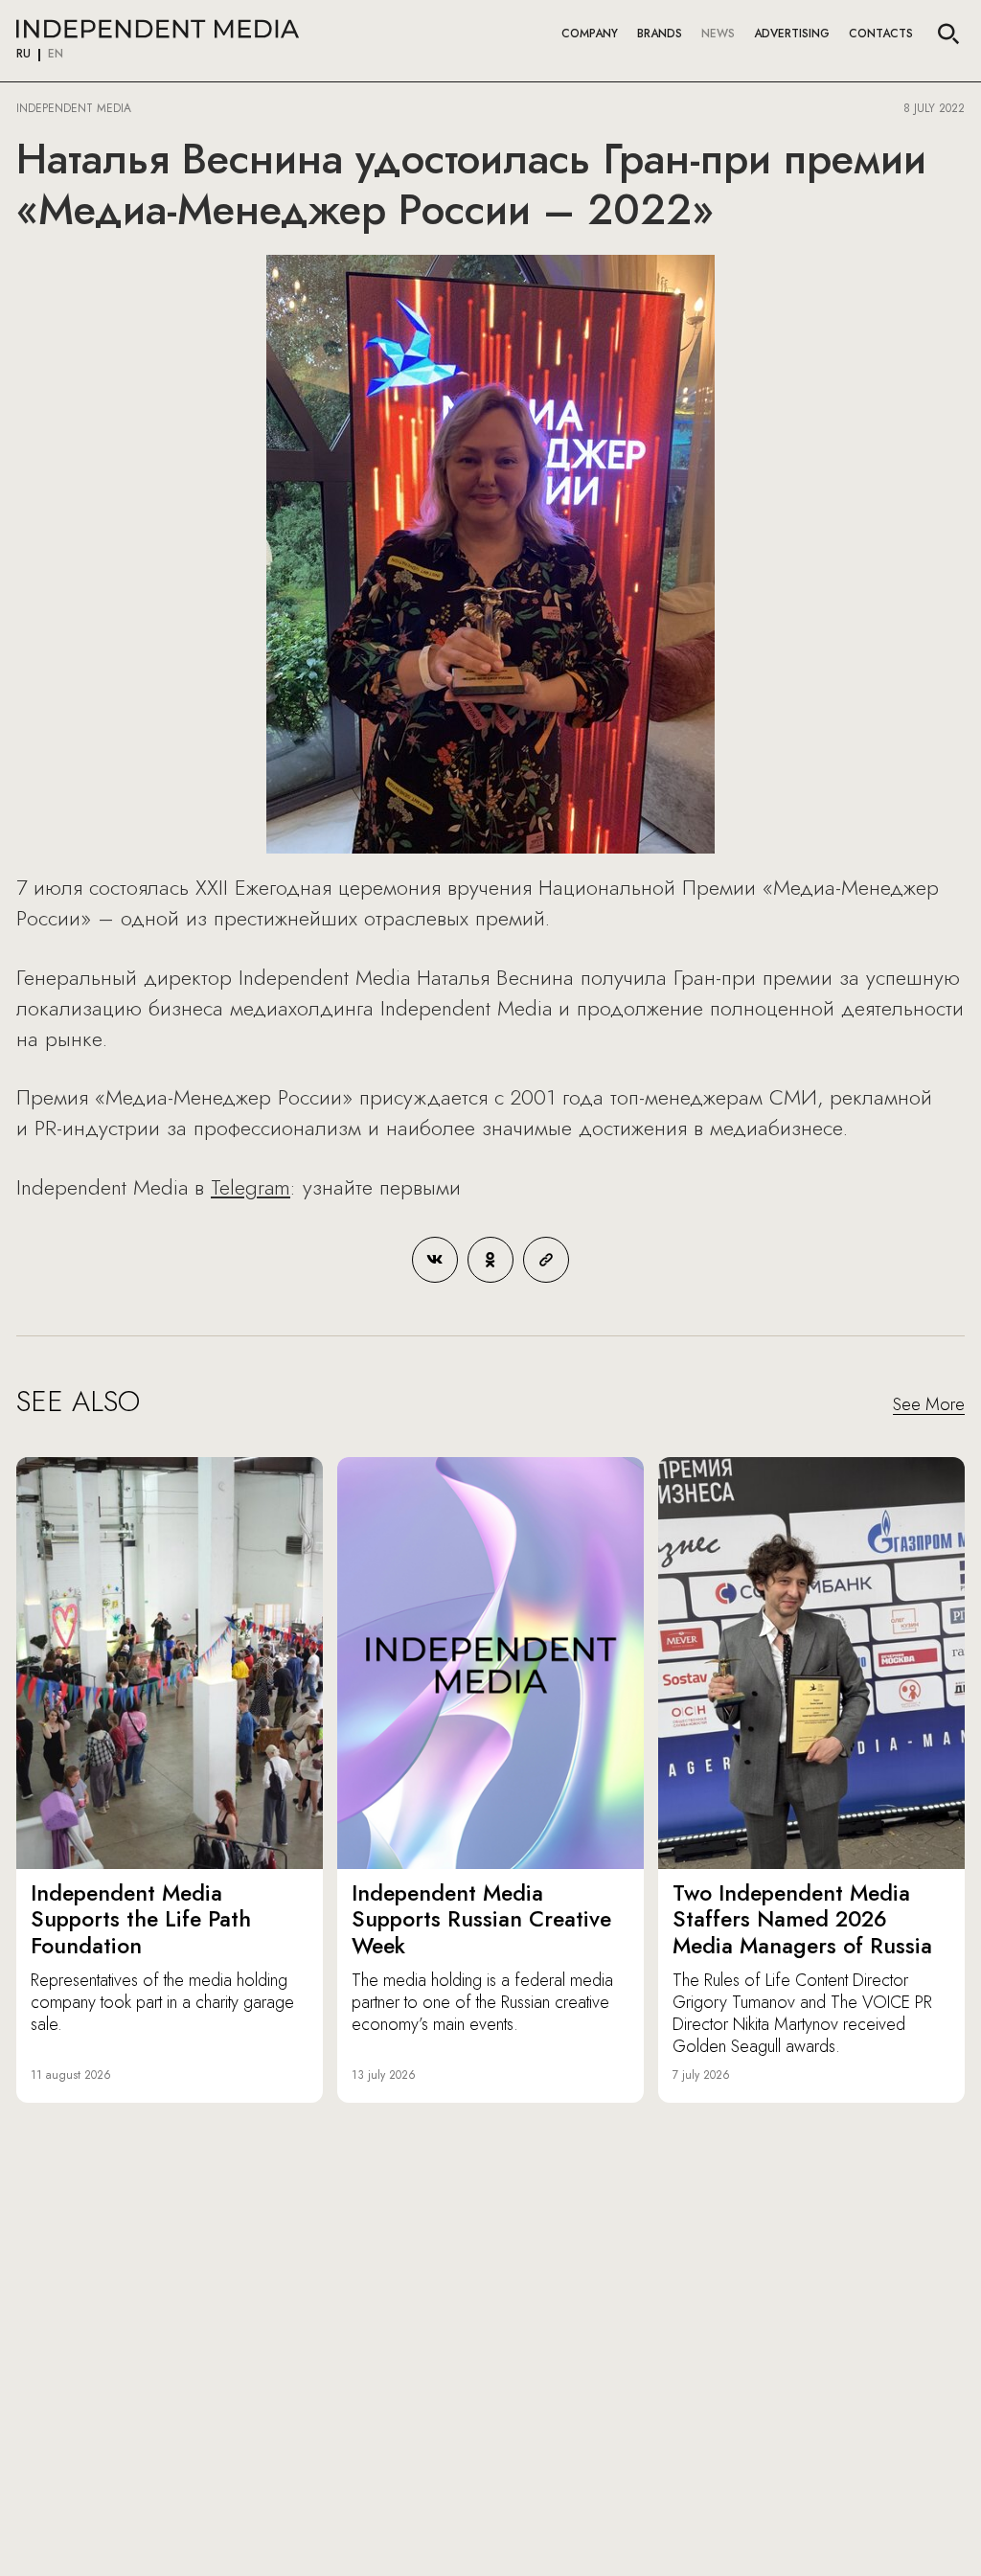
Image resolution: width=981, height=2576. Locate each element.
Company (590, 34)
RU (23, 55)
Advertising (792, 34)
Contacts (881, 34)
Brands (660, 34)
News (718, 34)
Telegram (251, 1187)
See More (929, 1405)
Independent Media (158, 29)
